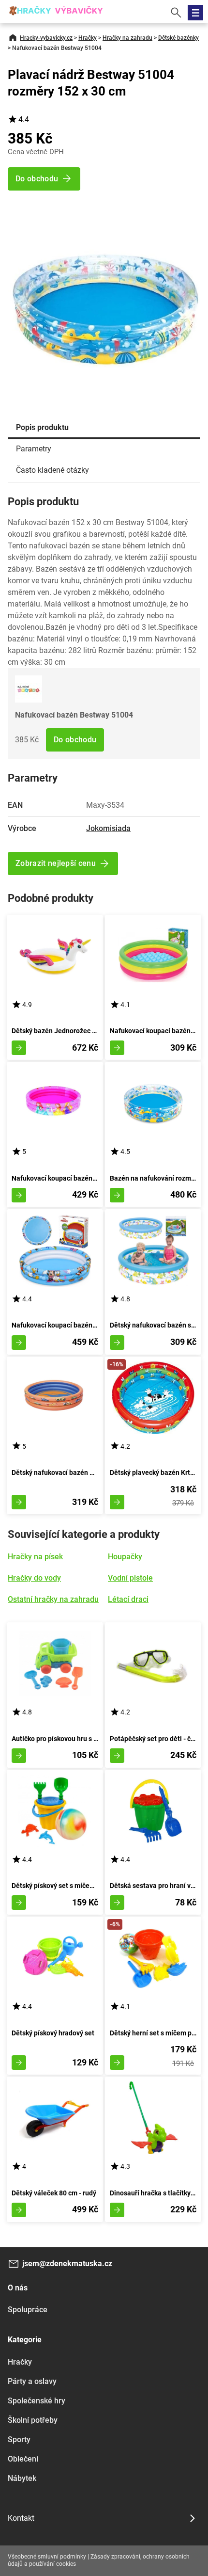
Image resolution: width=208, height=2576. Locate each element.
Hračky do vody (34, 1578)
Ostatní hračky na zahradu (53, 1599)
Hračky (88, 38)
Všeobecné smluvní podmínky (47, 2557)
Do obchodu (75, 740)
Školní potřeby (33, 2420)
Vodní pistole (130, 1578)
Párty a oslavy (32, 2381)
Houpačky (125, 1557)
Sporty (19, 2440)
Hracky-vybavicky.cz (46, 38)
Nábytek (22, 2478)
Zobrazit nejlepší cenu (56, 863)
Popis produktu (42, 427)
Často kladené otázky (52, 470)
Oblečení (23, 2459)
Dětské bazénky (178, 38)
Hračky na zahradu (127, 38)
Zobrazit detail (19, 1048)
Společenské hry (37, 2401)
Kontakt (21, 2518)
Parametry (34, 449)
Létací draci (128, 1599)
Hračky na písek (35, 1557)
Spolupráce (28, 2310)
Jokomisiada (108, 828)
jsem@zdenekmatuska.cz (67, 2264)
